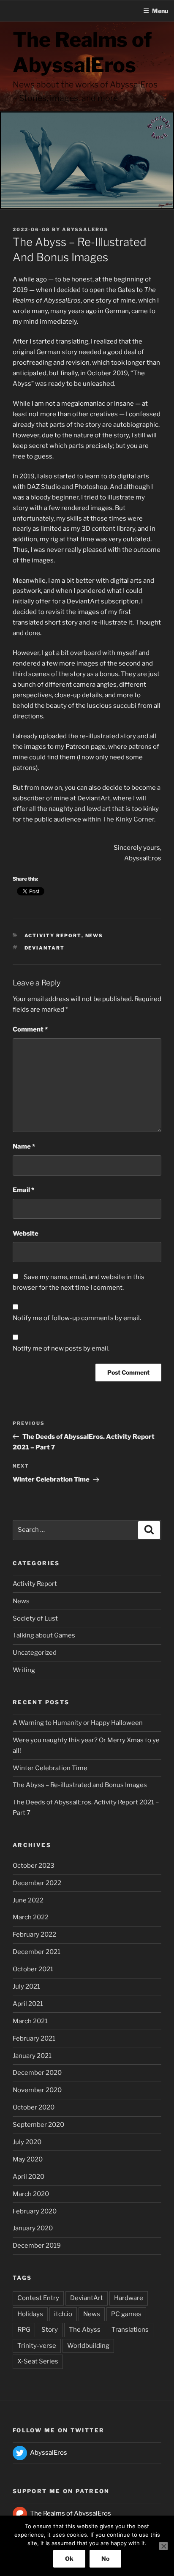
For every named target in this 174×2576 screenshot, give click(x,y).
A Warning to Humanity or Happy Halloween (78, 1723)
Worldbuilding (88, 2346)
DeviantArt (45, 948)
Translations (130, 2330)
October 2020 (34, 2107)
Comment (30, 1029)
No (105, 2558)
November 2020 (37, 2090)
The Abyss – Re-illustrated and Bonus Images (80, 1785)
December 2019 (37, 2246)
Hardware (129, 2298)
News (94, 936)
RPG (24, 2330)
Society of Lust (35, 1618)
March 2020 (31, 2194)
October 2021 (33, 1969)
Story (50, 2330)
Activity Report (53, 936)
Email (23, 1190)
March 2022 (31, 1917)
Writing (24, 1670)
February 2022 (34, 1935)
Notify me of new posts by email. (61, 1348)
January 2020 (33, 2228)
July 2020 (27, 2142)
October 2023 (34, 1866)
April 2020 (29, 2177)
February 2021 (34, 2038)
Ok (69, 2558)
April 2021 (28, 2004)
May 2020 (28, 2159)
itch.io (63, 2314)
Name (24, 1146)
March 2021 (30, 2021)
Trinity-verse (37, 2346)
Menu (160, 11)
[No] (163, 2546)
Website (26, 1233)
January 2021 (32, 2056)
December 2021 (37, 1952)
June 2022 (28, 1900)
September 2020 (38, 2125)
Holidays (30, 2314)
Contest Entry (38, 2298)
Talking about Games (44, 1635)
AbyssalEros (85, 229)
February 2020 (35, 2211)
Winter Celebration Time (50, 1768)
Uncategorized (35, 1653)
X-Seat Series (38, 2361)
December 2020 (37, 2073)
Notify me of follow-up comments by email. (77, 1318)
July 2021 (26, 1987)
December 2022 (37, 1883)
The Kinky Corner (128, 819)
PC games (126, 2314)
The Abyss (85, 2330)
